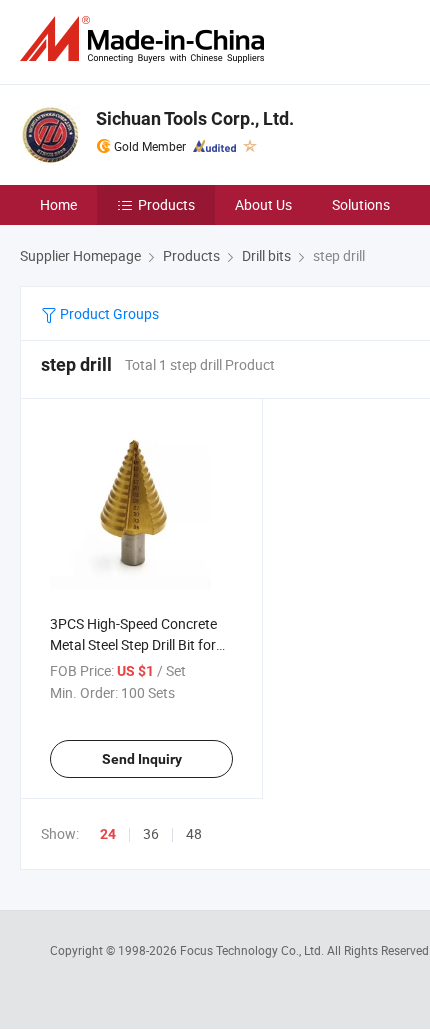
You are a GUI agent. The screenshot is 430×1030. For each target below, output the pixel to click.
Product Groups (108, 313)
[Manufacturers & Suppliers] (146, 39)
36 (151, 833)
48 (194, 833)
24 (108, 834)
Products (166, 204)
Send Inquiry (142, 759)
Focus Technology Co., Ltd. (253, 950)
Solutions (361, 204)
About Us (263, 204)
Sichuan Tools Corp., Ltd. (195, 118)
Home (58, 204)
